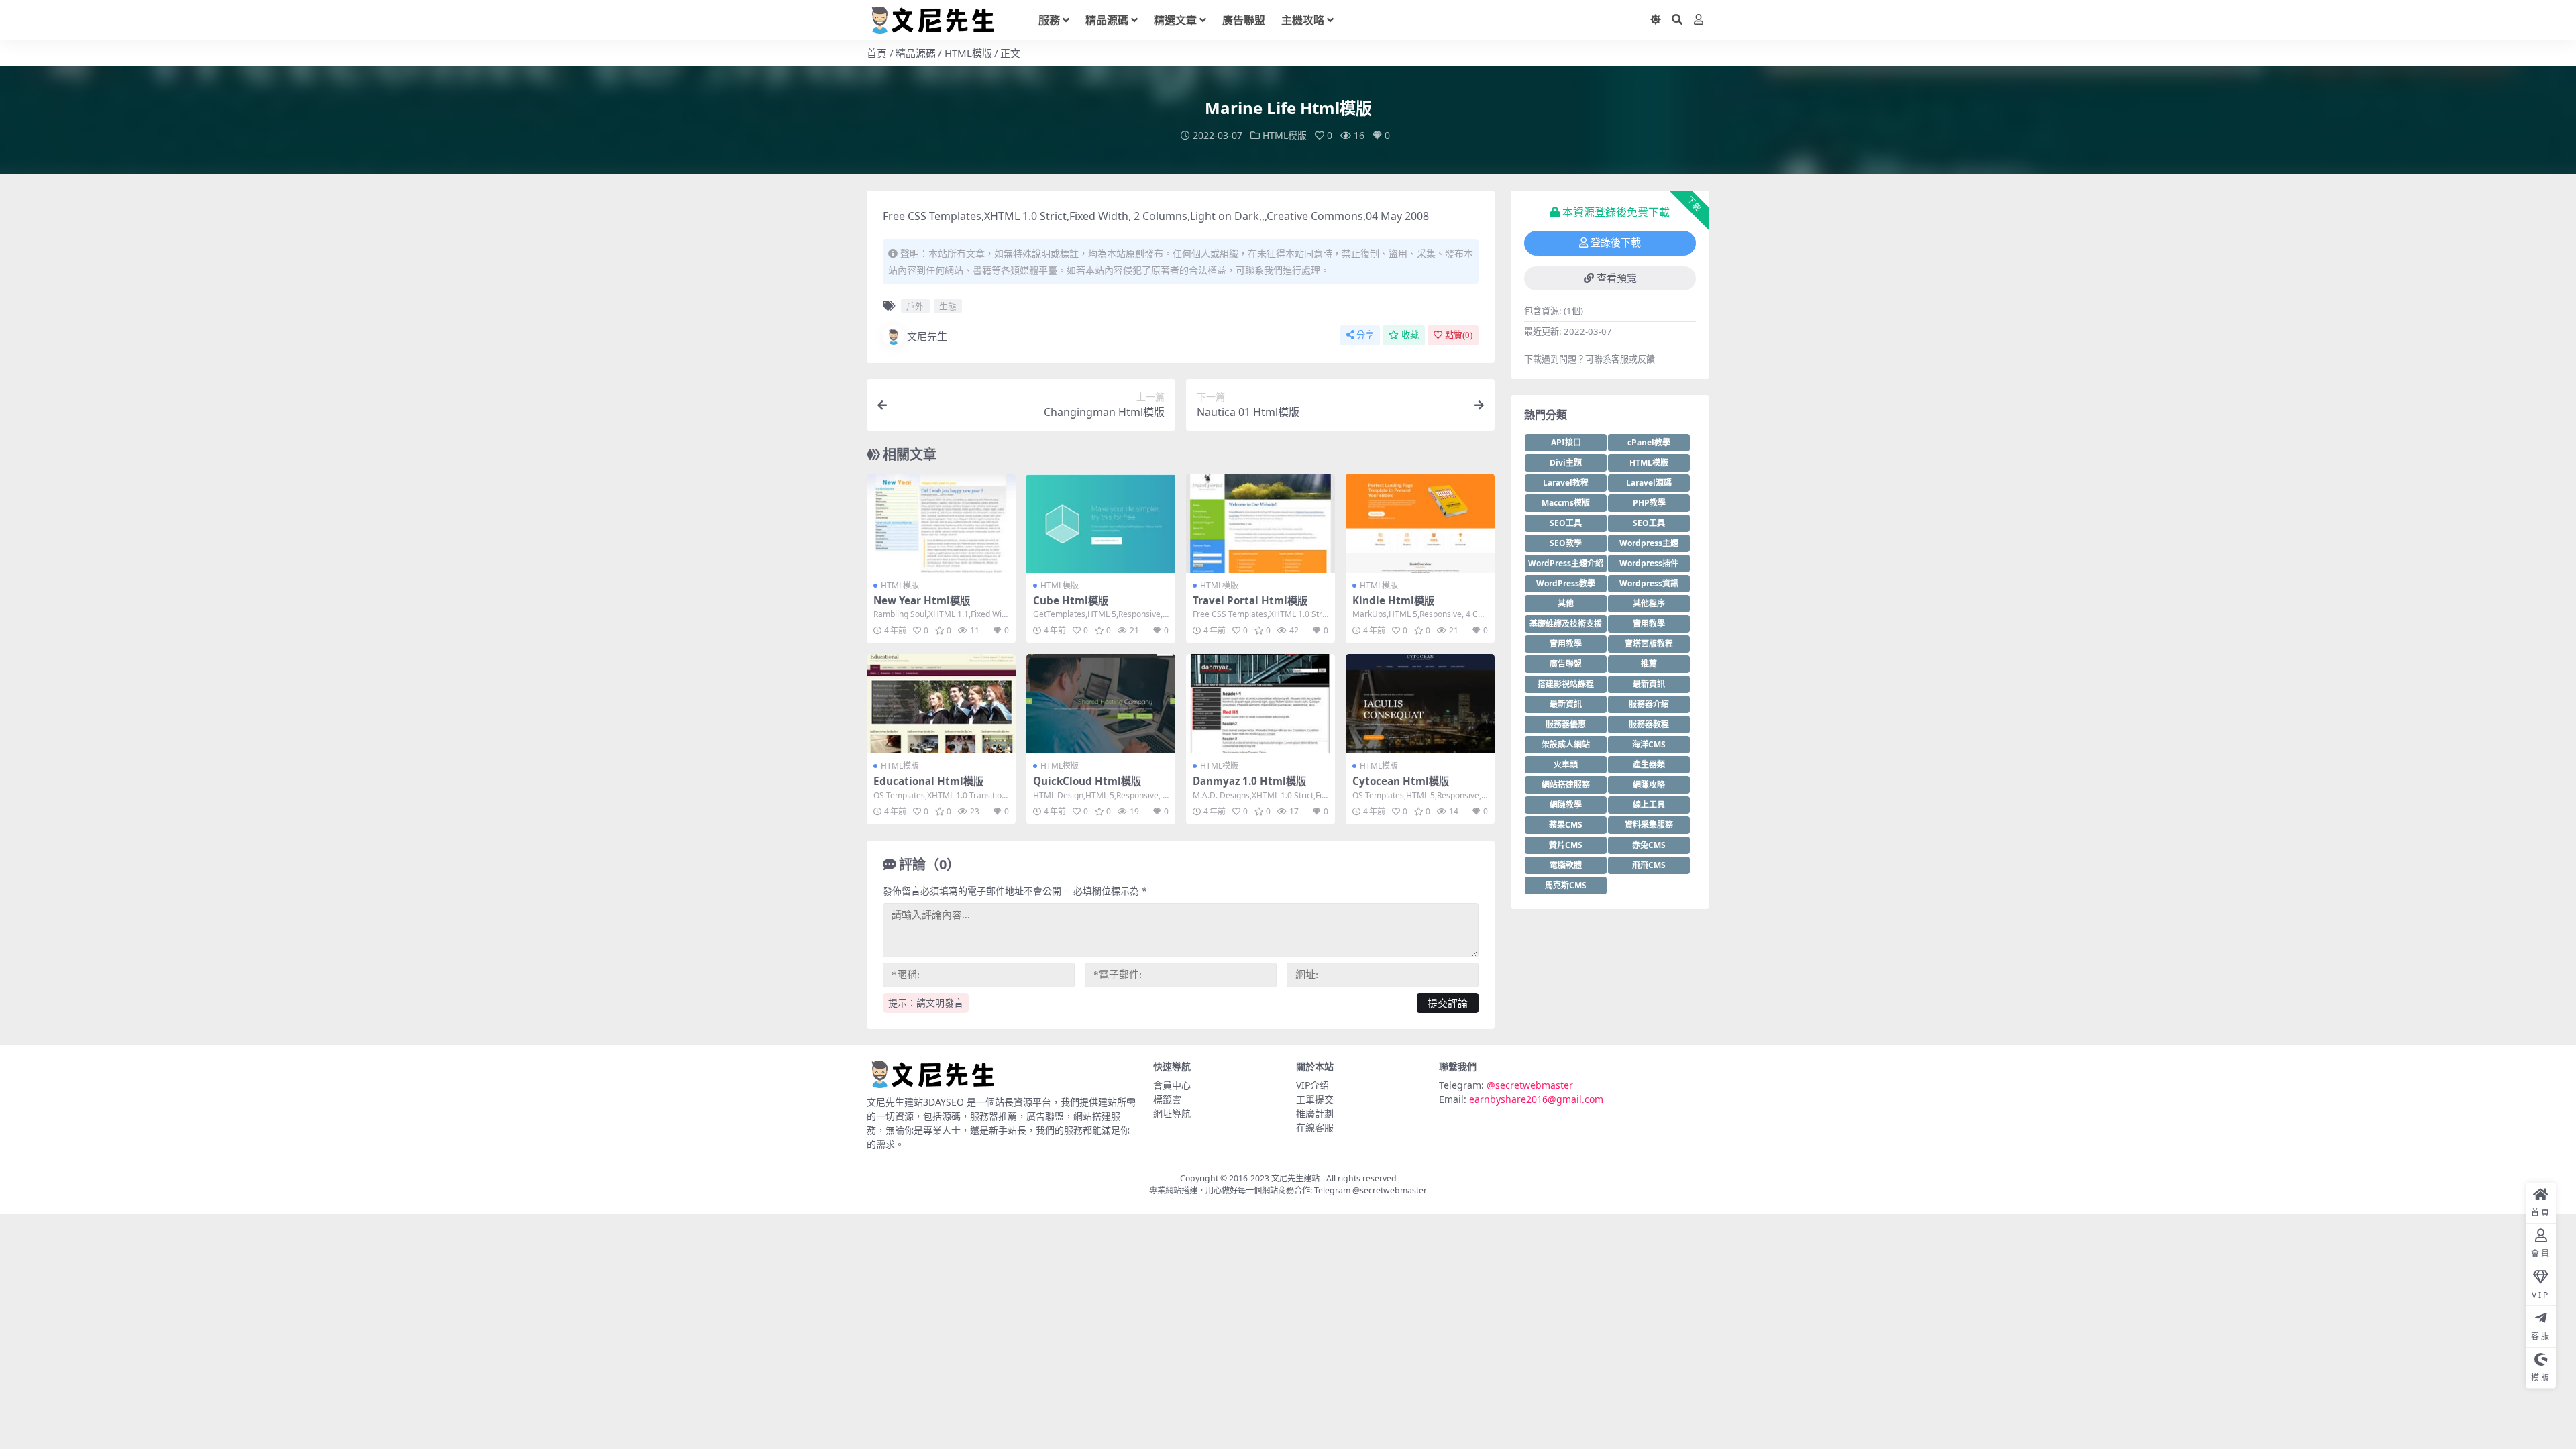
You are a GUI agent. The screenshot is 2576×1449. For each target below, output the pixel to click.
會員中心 (1172, 1085)
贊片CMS (1566, 845)
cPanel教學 (1649, 442)
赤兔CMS (1649, 845)
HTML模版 (968, 53)
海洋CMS (1649, 744)
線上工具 (1649, 805)
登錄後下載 (1616, 243)
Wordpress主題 (1649, 543)
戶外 (915, 306)
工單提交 (1315, 1099)
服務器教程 (1649, 724)
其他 (1566, 603)
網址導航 (1172, 1113)
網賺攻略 (1649, 785)
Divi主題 (1566, 463)
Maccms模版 (1566, 503)
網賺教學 (1566, 805)
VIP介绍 (1312, 1085)
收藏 (1410, 335)
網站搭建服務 (1566, 785)
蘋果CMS (1566, 825)
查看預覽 (1617, 278)
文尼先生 (927, 336)
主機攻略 (1303, 20)
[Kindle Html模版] (1420, 523)
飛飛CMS (1649, 865)
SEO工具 (1566, 523)
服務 (1049, 20)
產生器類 (1649, 764)
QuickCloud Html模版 (1087, 781)
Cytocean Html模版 (1401, 781)
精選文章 (1175, 20)
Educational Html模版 (928, 781)
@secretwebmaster (1530, 1085)
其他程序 (1649, 603)
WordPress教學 (1566, 583)
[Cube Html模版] (1101, 523)
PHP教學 (1649, 503)
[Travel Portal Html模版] (1260, 523)
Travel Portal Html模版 (1250, 600)
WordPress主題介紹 (1566, 563)
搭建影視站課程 (1566, 684)
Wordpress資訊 (1649, 583)
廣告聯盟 (1244, 20)
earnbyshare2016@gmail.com (1536, 1099)
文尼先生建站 (1295, 1178)
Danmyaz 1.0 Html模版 (1249, 781)
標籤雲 (1167, 1099)
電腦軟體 (1566, 865)
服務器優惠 (1566, 724)
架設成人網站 (1566, 744)
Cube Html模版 (1071, 600)
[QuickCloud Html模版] (1101, 704)
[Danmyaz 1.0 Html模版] (1260, 704)
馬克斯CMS (1566, 885)
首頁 (877, 53)
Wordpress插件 (1649, 563)
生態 (948, 306)
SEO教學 (1566, 543)
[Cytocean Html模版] (1420, 704)
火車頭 (1566, 764)
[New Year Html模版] (941, 523)
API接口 (1566, 442)
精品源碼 (1107, 20)
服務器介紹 (1649, 704)
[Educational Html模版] (941, 704)
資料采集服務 (1649, 825)
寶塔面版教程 (1649, 644)
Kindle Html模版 (1393, 600)
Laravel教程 (1566, 483)
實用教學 (1649, 624)
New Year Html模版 (922, 600)
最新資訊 (1649, 684)
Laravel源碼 (1649, 483)
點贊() (1459, 335)
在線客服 (1315, 1127)
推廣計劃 (1315, 1113)
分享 (1365, 335)
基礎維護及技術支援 (1566, 624)
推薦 (1649, 664)
